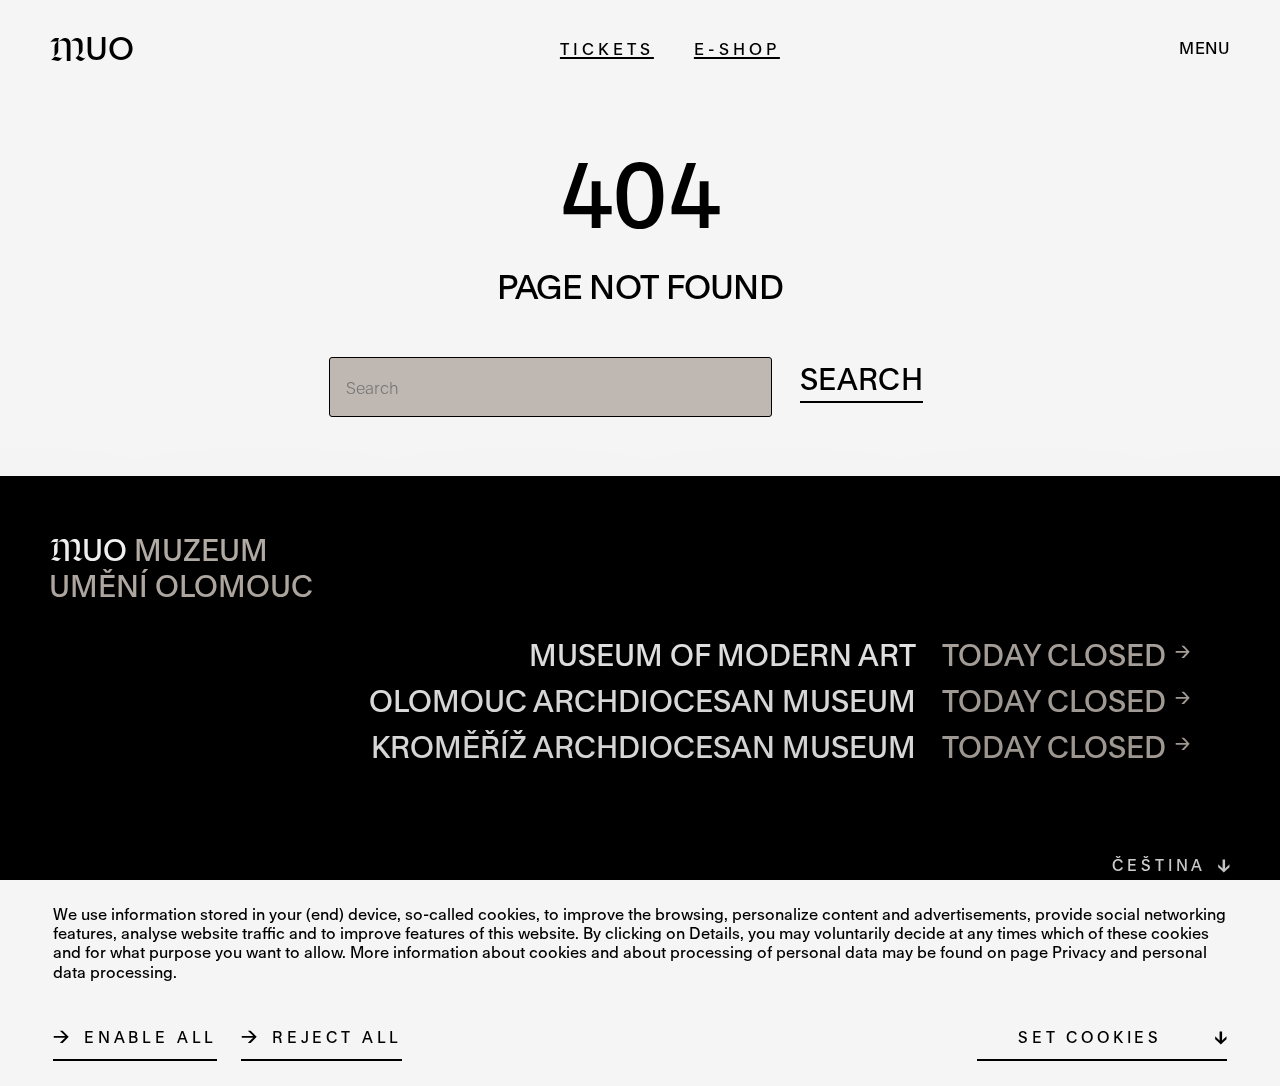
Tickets (607, 48)
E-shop (737, 48)
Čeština (1159, 865)
